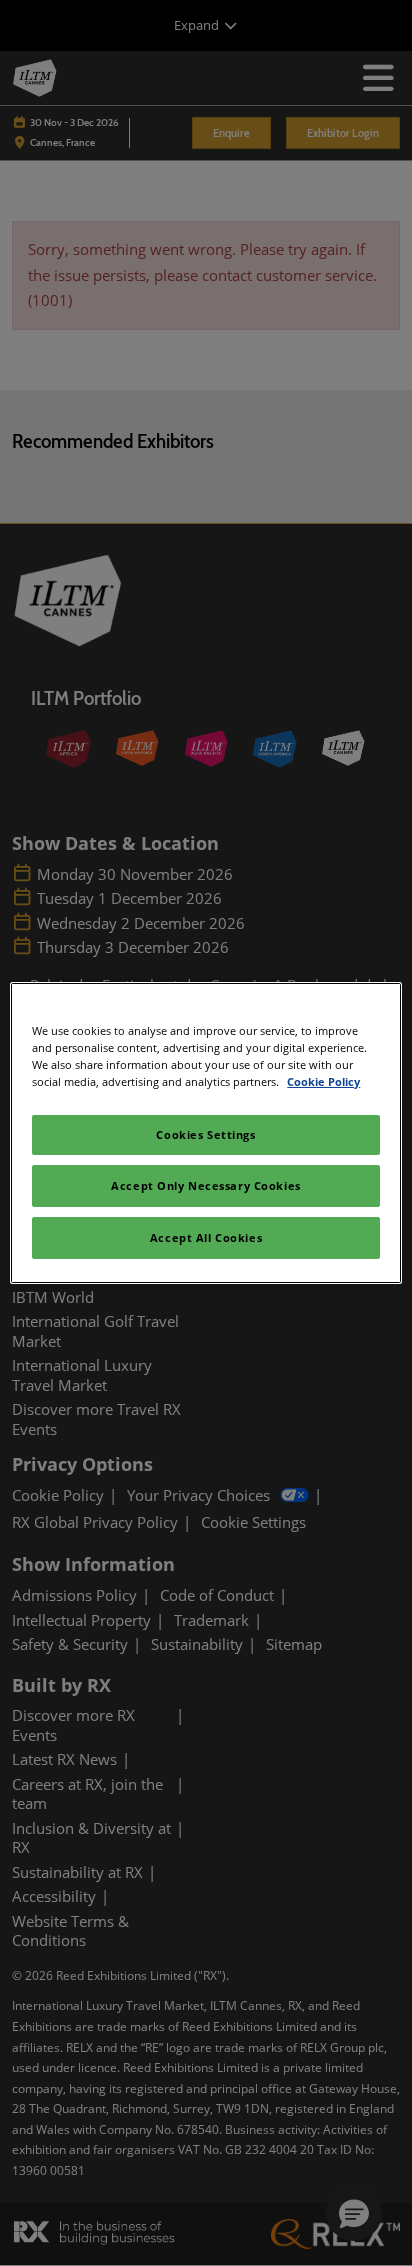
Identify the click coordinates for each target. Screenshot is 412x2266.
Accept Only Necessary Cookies (206, 1185)
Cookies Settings (205, 1134)
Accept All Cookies (206, 1237)
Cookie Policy (323, 1081)
